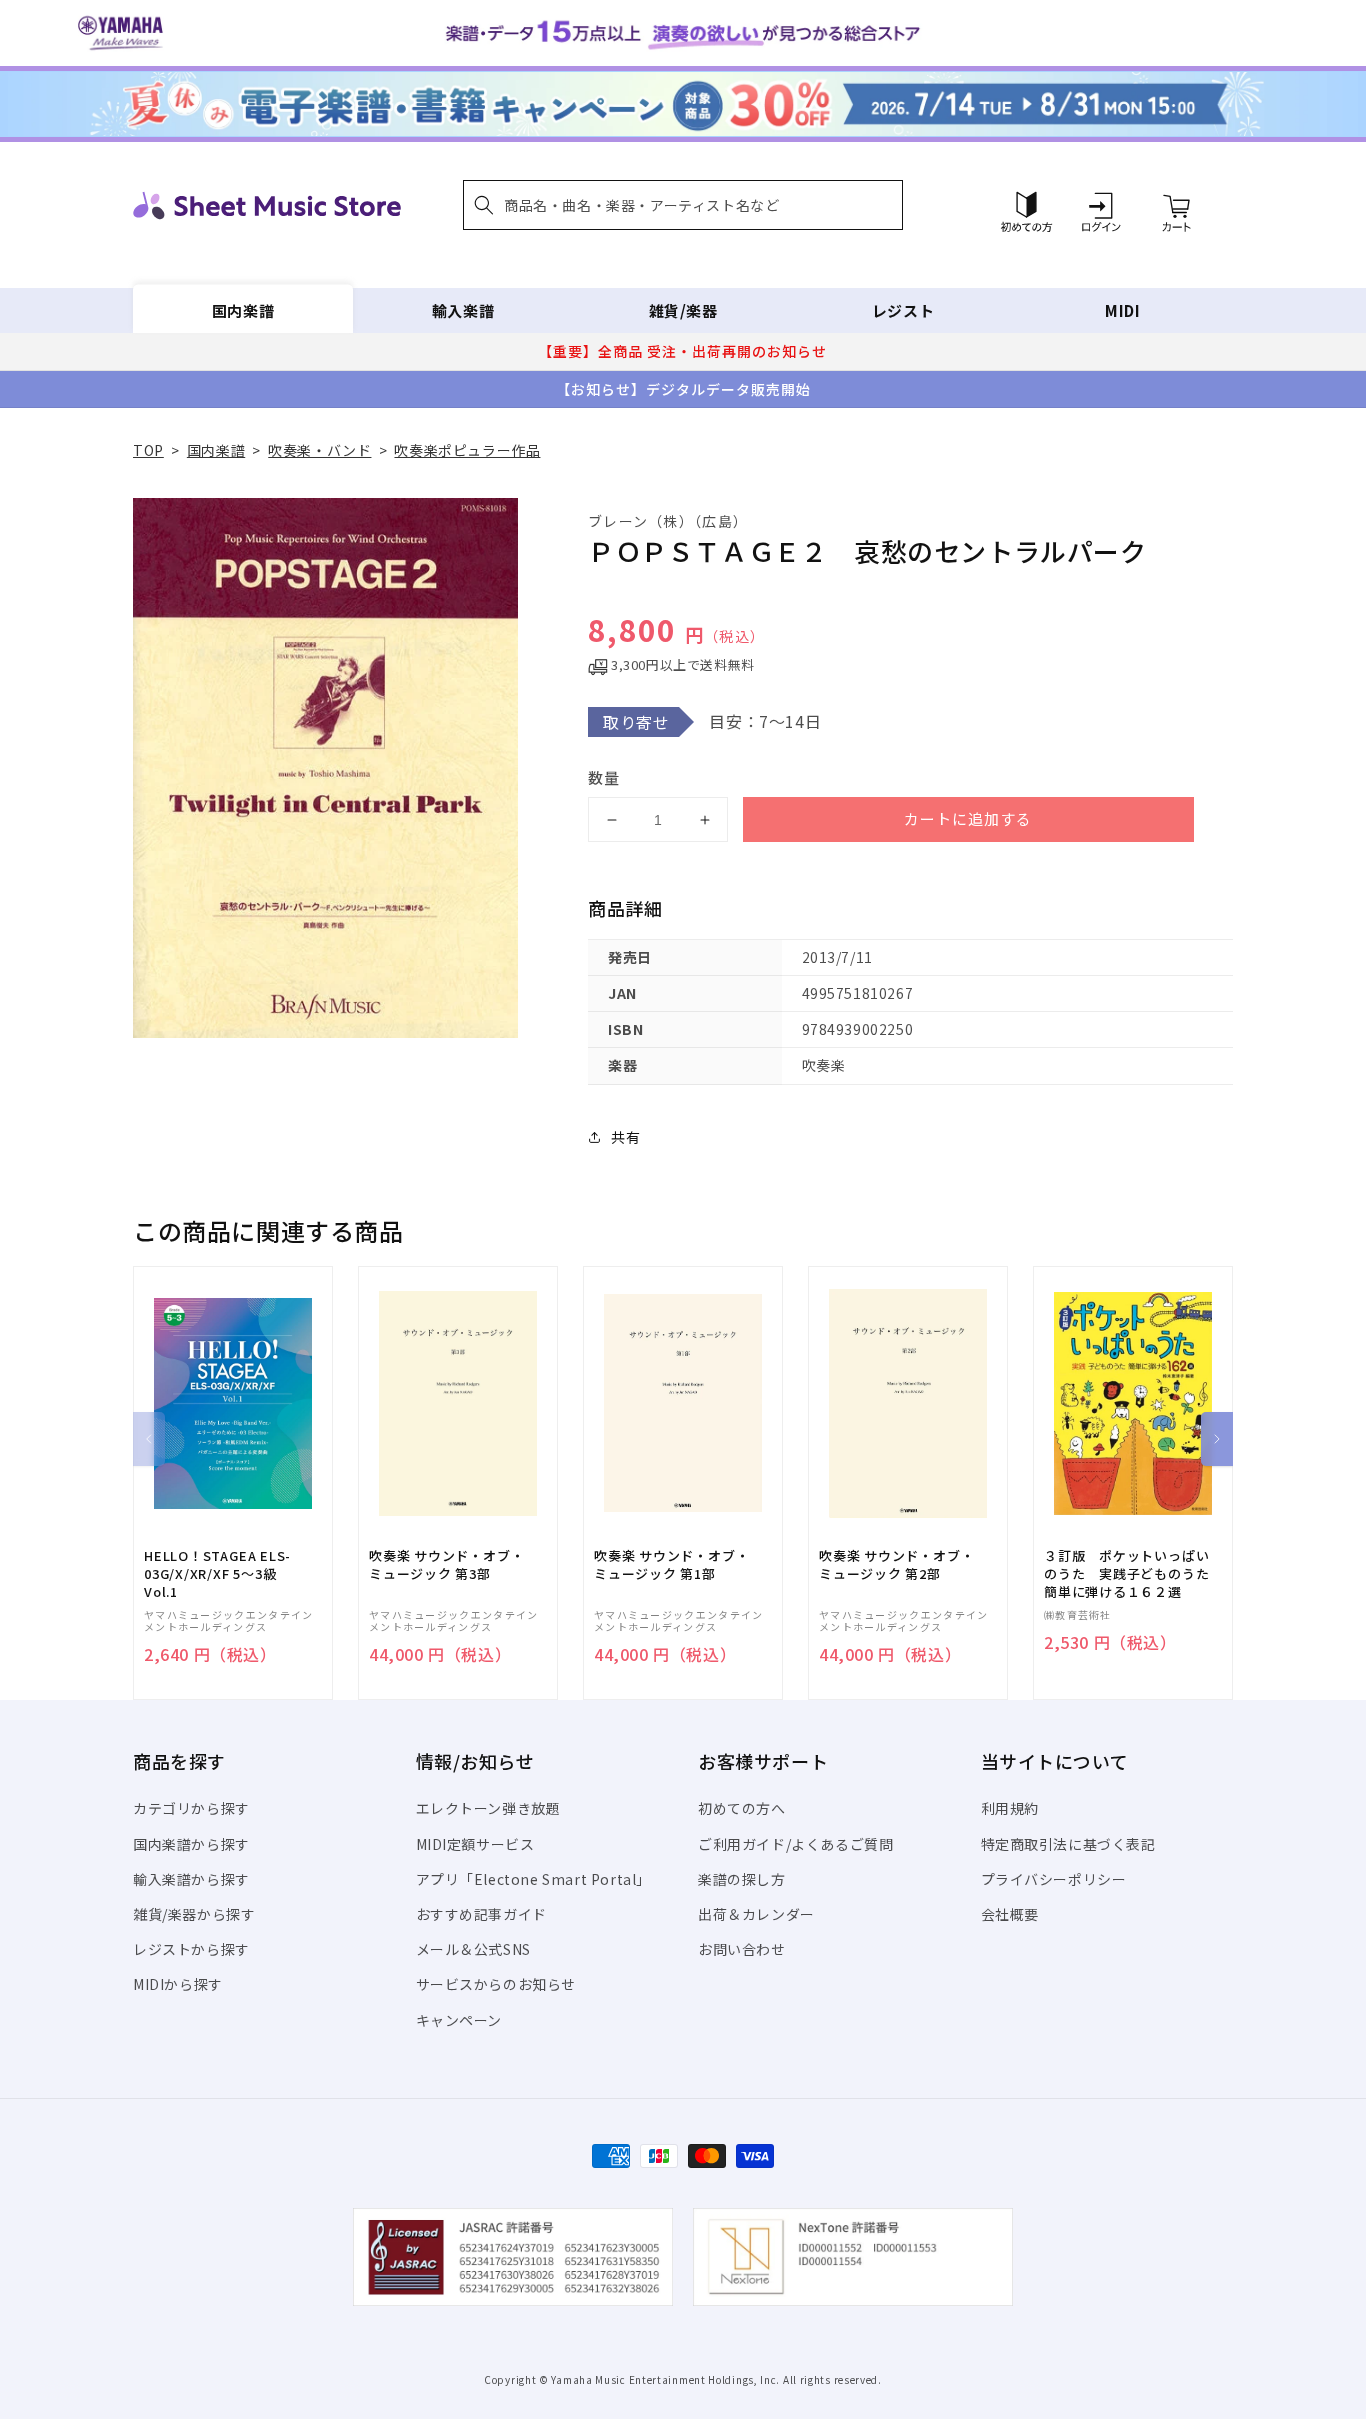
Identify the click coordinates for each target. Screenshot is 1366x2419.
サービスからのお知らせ (496, 1984)
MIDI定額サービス (475, 1844)
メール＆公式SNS (473, 1949)
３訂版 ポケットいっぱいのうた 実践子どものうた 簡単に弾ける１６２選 (1133, 1574)
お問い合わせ (742, 1949)
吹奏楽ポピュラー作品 (467, 450)
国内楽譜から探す (191, 1844)
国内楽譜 (243, 310)
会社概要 (1010, 1914)
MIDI (1122, 310)
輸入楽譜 (463, 310)
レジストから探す (191, 1949)
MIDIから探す (178, 1984)
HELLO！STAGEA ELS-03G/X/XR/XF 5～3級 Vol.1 (217, 1574)
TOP (148, 450)
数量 (604, 777)
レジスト (903, 310)
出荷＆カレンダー (756, 1914)
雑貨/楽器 (683, 310)
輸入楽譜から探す (191, 1879)
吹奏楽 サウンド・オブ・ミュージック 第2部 (896, 1565)
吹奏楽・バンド (319, 450)
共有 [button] (625, 1137)
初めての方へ (742, 1808)
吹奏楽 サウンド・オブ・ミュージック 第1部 (671, 1565)
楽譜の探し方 (742, 1879)
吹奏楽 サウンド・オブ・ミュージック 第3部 (446, 1565)
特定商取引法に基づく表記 (1068, 1844)
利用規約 (1010, 1808)
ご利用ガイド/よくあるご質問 (795, 1844)
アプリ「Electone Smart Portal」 (534, 1879)
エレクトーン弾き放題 (488, 1808)
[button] (683, 205)
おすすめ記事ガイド (481, 1914)
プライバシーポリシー (1054, 1879)
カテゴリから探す (191, 1808)
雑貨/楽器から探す (194, 1914)
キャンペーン (459, 2020)
